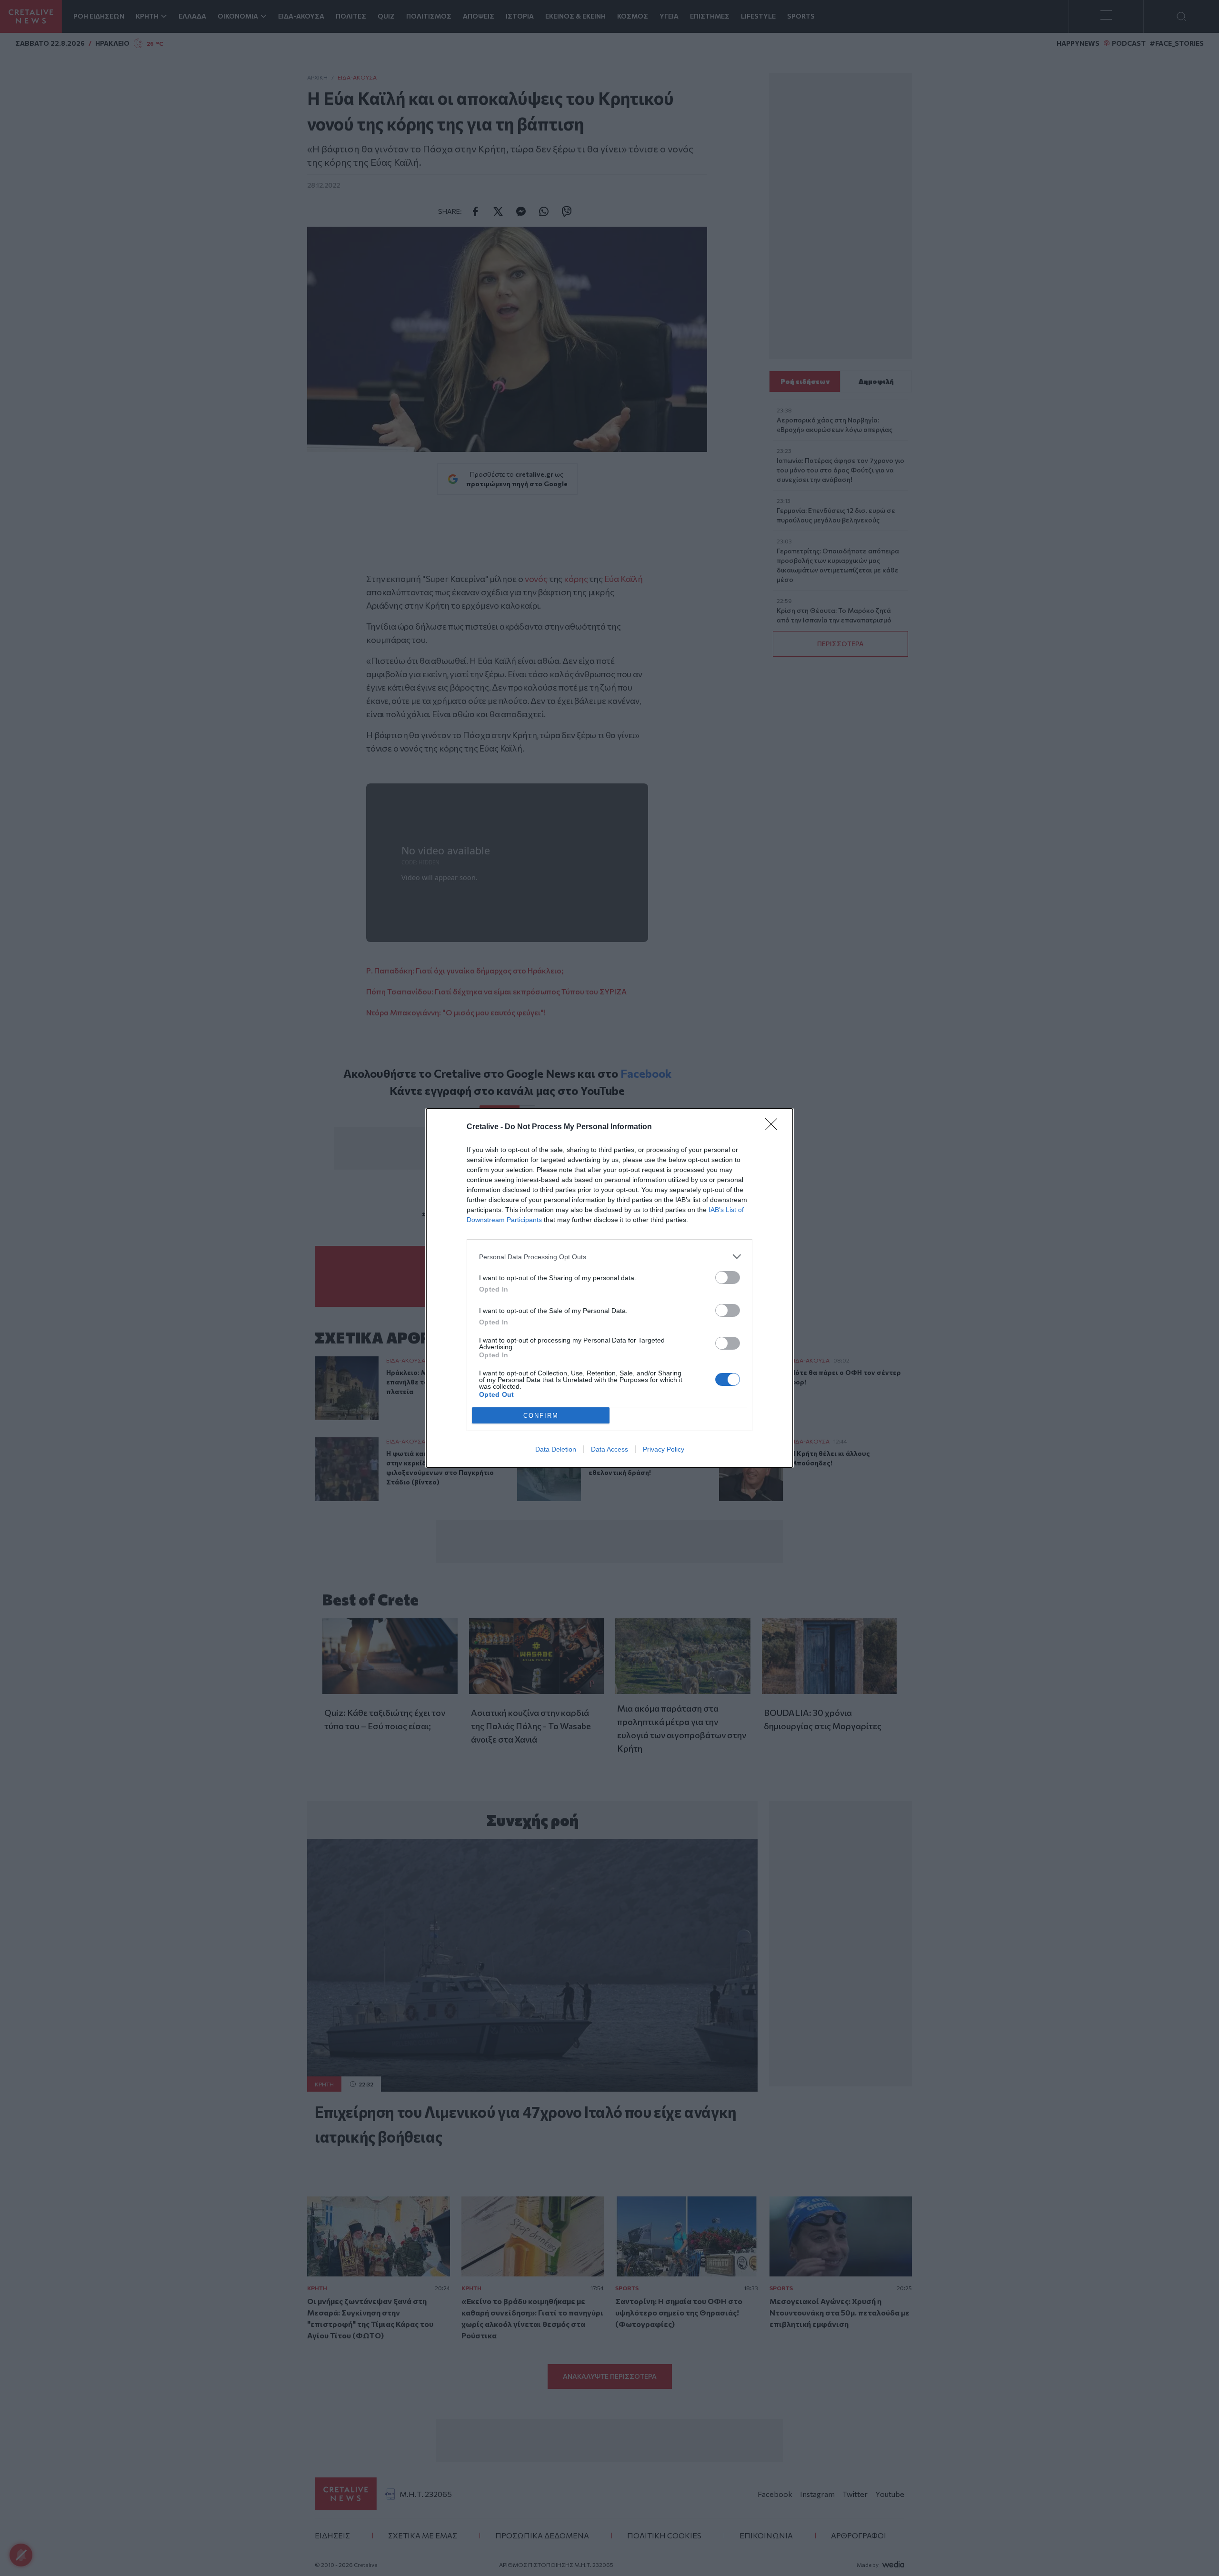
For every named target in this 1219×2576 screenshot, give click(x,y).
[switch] (728, 1278)
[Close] (774, 1127)
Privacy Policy (664, 1449)
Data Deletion (556, 1449)
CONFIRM (541, 1416)
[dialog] (609, 1288)
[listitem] (609, 1257)
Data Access (609, 1449)
